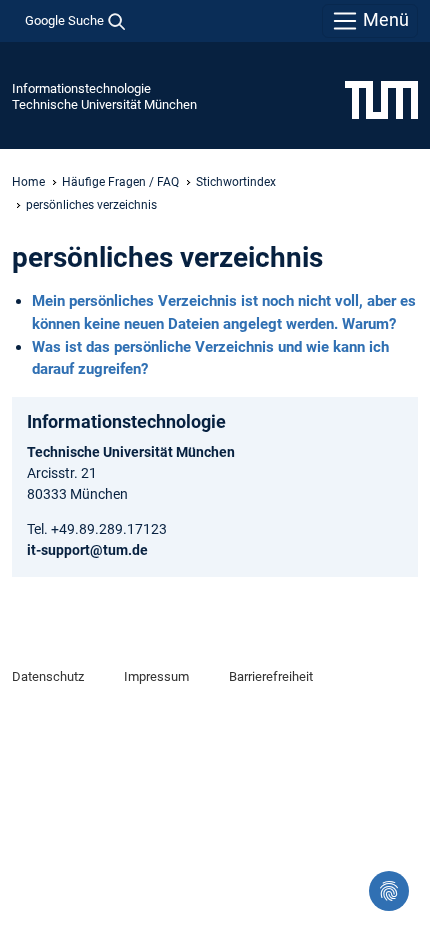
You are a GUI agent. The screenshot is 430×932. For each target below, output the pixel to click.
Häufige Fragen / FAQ (120, 182)
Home (28, 182)
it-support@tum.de (87, 550)
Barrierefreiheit (271, 676)
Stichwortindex (236, 182)
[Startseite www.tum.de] (381, 99)
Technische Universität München (104, 104)
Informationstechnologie (81, 88)
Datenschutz (48, 676)
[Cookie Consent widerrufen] (389, 891)
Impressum (156, 676)
